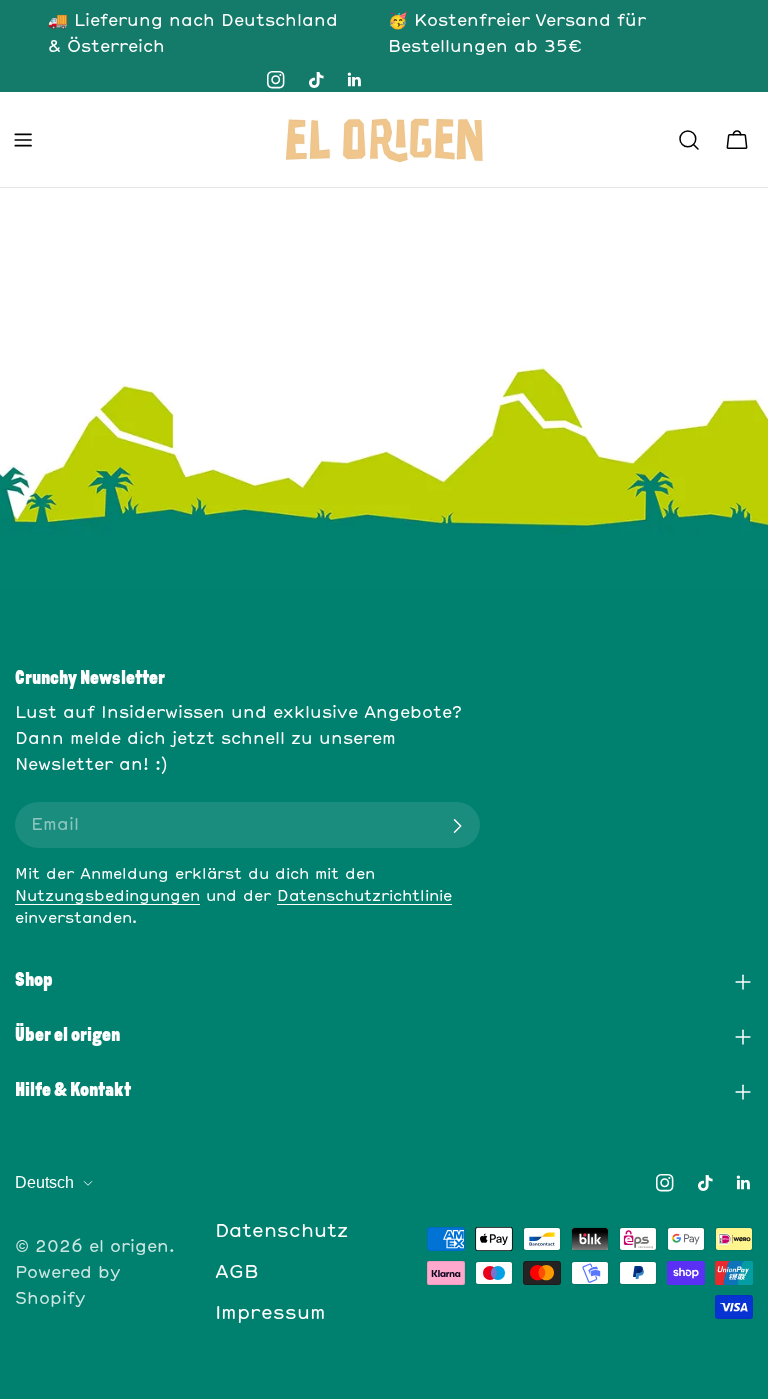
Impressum (270, 1314)
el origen (129, 1247)
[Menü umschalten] (23, 140)
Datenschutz (281, 1232)
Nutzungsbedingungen (107, 897)
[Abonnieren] (457, 826)
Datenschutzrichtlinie (364, 897)
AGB (237, 1273)
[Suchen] (689, 140)
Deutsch (44, 1182)
